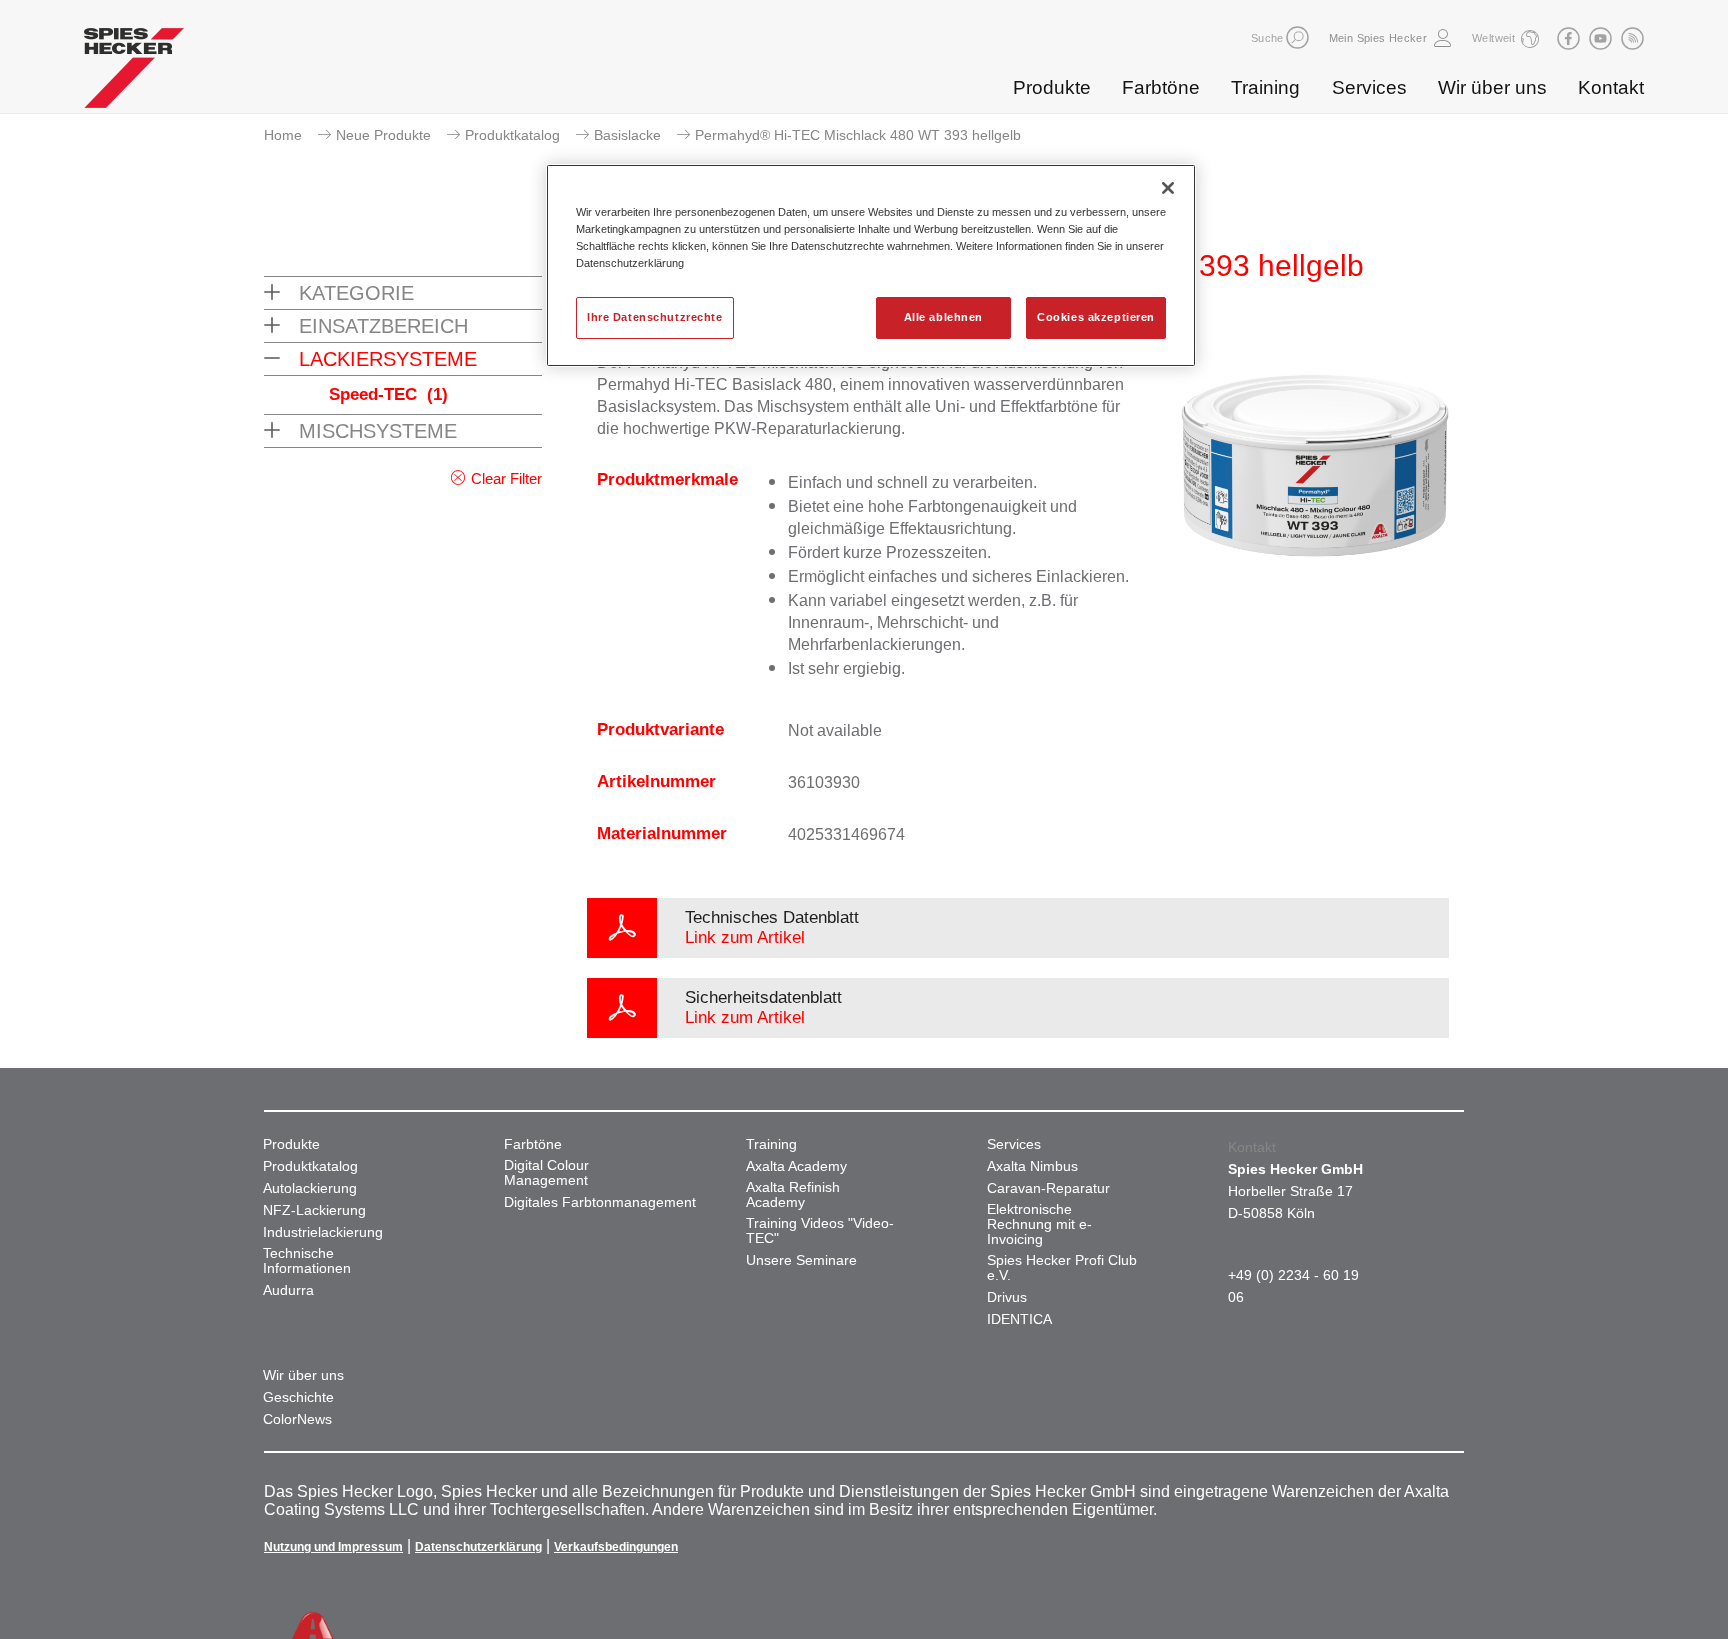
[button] (1297, 37)
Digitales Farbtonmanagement (600, 1202)
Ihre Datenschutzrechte (655, 317)
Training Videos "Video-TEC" (820, 1231)
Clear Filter (506, 478)
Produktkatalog (512, 135)
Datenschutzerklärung (478, 1547)
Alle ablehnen (943, 317)
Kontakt (1611, 87)
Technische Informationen (307, 1261)
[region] (871, 265)
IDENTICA (1019, 1319)
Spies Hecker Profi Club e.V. (1062, 1268)
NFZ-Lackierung (314, 1210)
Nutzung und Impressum (333, 1547)
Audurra (288, 1290)
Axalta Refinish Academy (793, 1195)
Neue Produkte (383, 135)
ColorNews (297, 1419)
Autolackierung (310, 1188)
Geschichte (298, 1397)
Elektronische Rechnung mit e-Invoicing (1039, 1224)
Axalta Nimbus (1032, 1166)
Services (1369, 87)
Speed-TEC (388, 394)
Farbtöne (1161, 87)
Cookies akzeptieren (1096, 317)
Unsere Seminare (801, 1260)
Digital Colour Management (546, 1173)
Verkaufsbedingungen (616, 1547)
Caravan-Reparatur (1048, 1188)
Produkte (1052, 87)
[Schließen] (1168, 188)
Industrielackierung (323, 1232)
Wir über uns (1492, 87)
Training (1265, 87)
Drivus (1007, 1297)
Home (283, 135)
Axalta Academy (796, 1166)
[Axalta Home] (134, 73)
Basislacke (627, 135)
